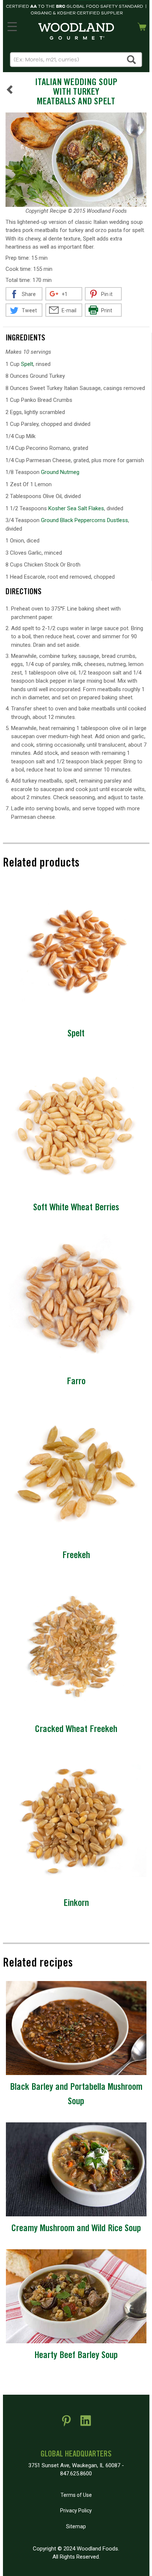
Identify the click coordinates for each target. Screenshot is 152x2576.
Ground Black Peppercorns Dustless (84, 520)
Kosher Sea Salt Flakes (76, 508)
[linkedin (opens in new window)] (86, 2424)
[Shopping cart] (142, 26)
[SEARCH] (132, 60)
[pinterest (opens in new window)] (66, 2424)
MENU (12, 25)
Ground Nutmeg (60, 472)
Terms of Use (76, 2495)
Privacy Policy (76, 2511)
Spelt (27, 364)
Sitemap (76, 2526)
